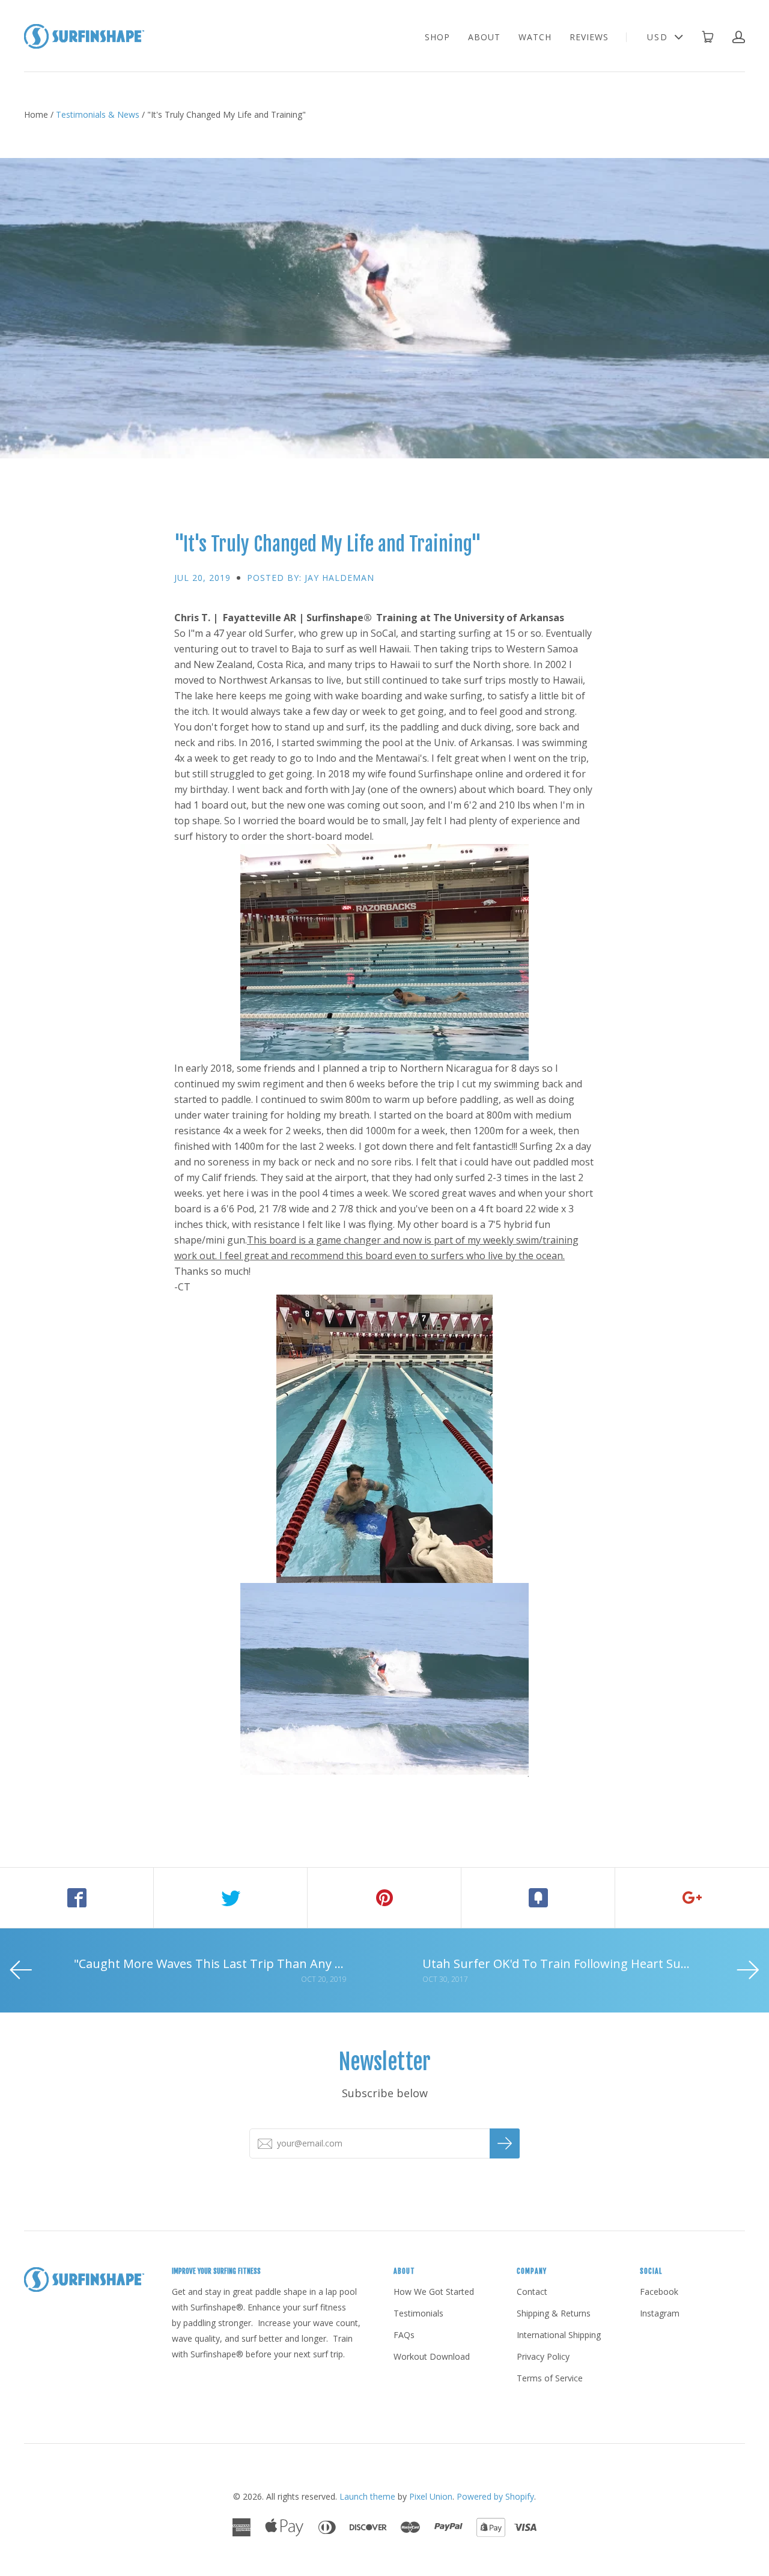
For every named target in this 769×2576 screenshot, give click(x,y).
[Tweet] (231, 1898)
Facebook (659, 2292)
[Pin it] (384, 1898)
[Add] (692, 1898)
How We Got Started (434, 2292)
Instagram (660, 2313)
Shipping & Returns (554, 2313)
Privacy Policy (543, 2356)
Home (36, 114)
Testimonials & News (98, 114)
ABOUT (484, 37)
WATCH (535, 37)
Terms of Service (550, 2378)
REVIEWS (589, 37)
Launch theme (367, 2496)
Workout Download (432, 2356)
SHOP (437, 37)
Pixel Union (431, 2496)
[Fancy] (538, 1898)
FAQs (404, 2335)
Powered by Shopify (495, 2496)
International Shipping (559, 2335)
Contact (532, 2292)
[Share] (77, 1898)
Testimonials (418, 2313)
